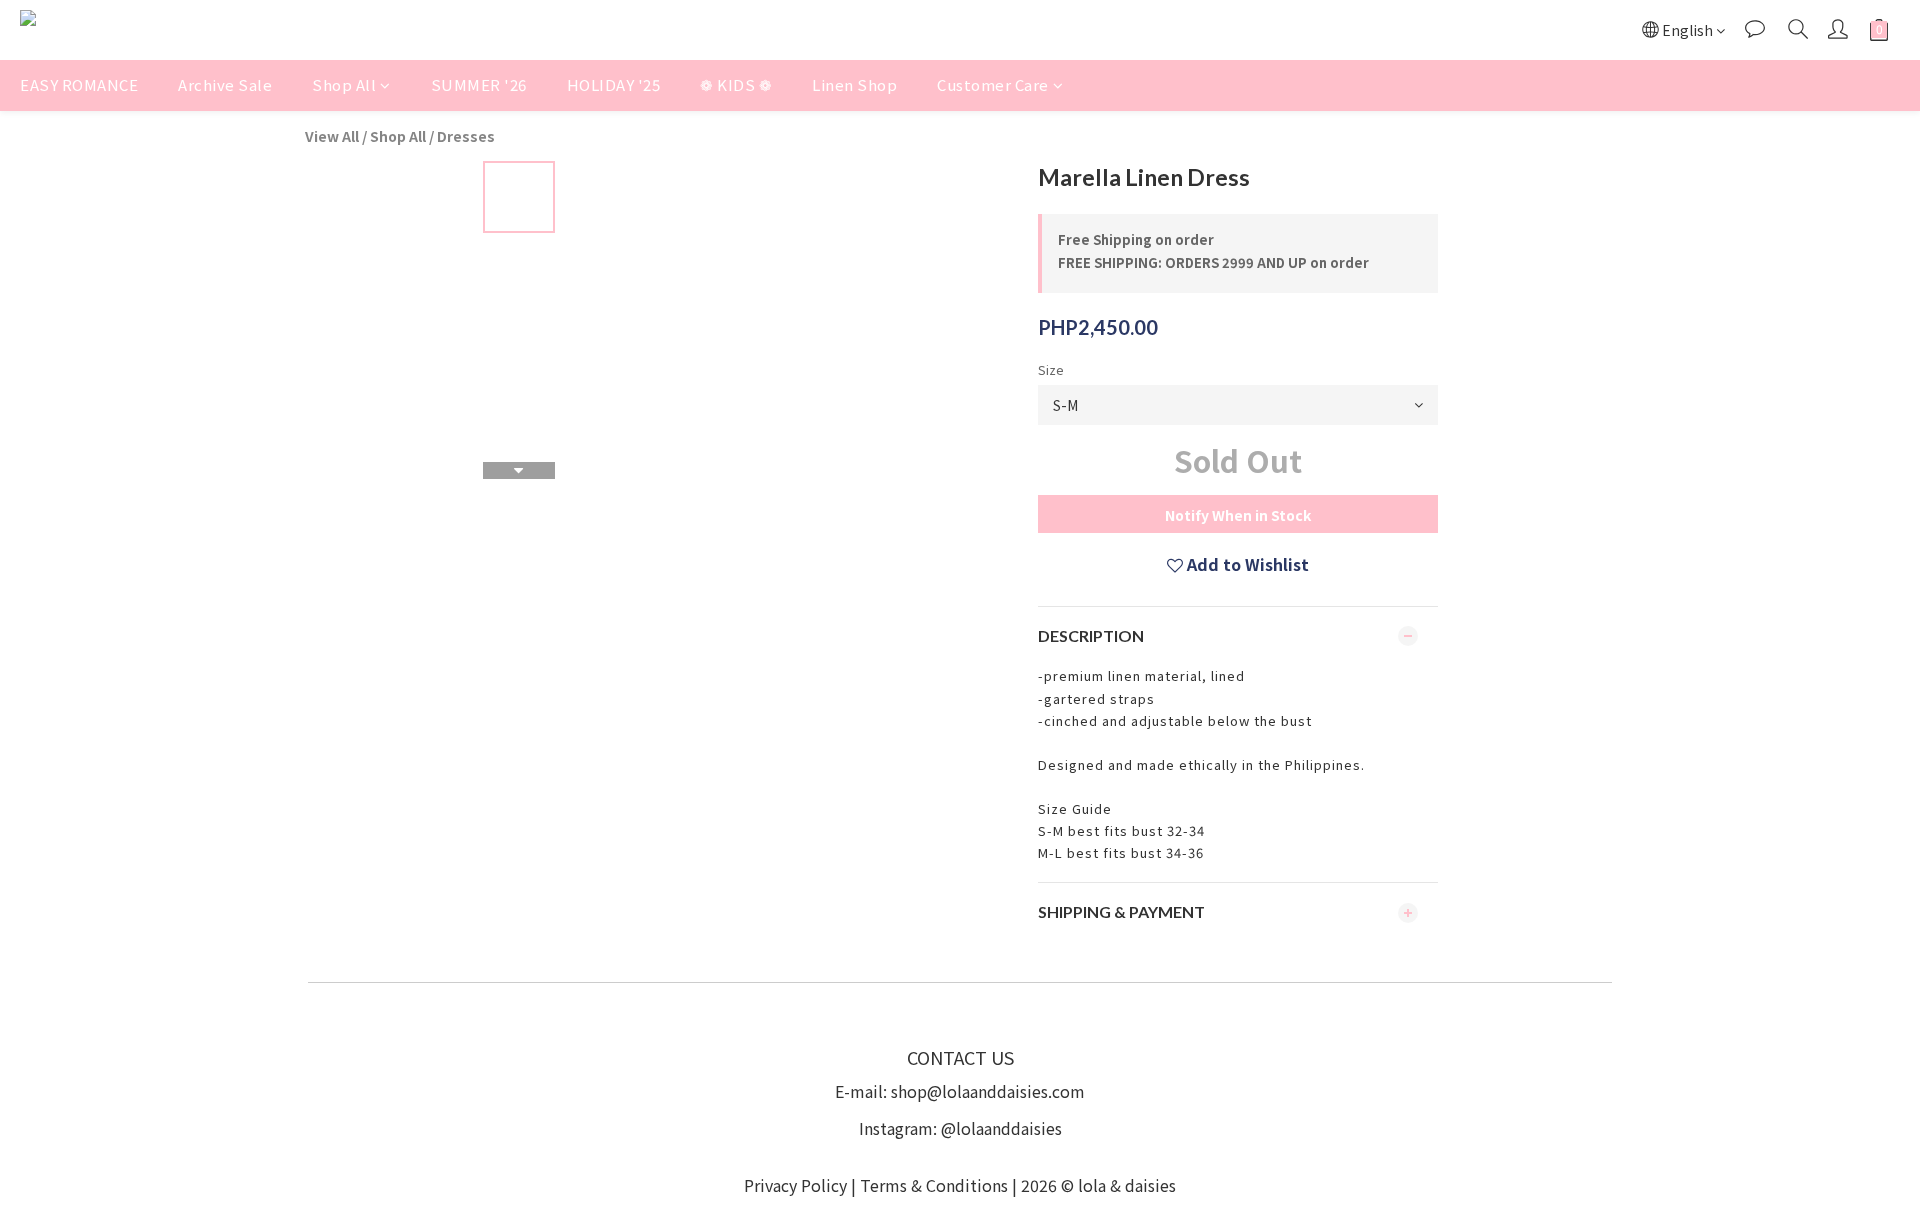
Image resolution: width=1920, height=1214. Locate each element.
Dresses (466, 136)
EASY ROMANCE (79, 84)
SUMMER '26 (479, 84)
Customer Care (993, 84)
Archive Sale (225, 84)
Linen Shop (854, 84)
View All (332, 136)
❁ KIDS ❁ (736, 84)
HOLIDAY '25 (614, 84)
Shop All (344, 84)
